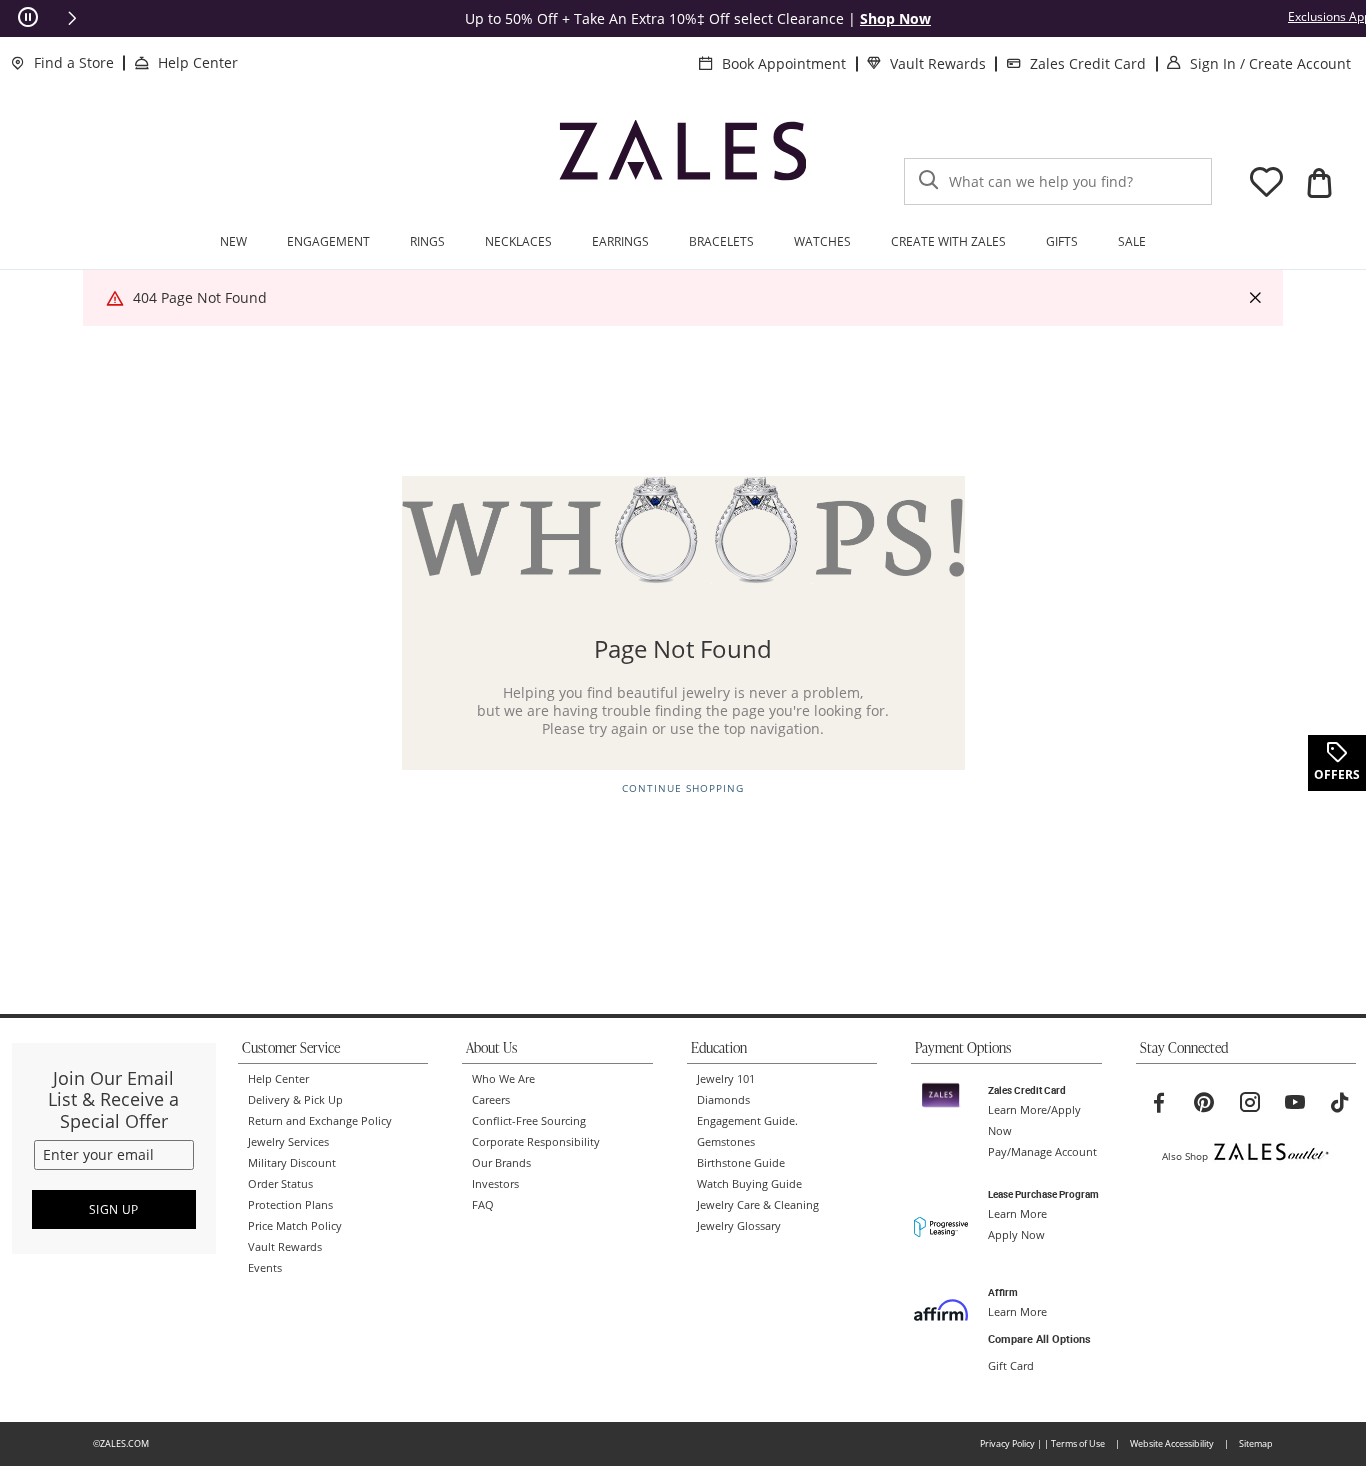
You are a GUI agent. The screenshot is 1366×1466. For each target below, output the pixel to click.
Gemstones (726, 1142)
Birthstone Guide (741, 1163)
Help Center (198, 62)
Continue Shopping (683, 788)
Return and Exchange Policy (320, 1121)
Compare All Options (1039, 1339)
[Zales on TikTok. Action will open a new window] (1340, 1103)
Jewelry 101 (726, 1079)
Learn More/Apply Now (1034, 1120)
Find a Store (74, 62)
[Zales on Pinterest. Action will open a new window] (1204, 1103)
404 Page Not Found (200, 297)
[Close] (1255, 298)
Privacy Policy (1007, 1443)
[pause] (28, 18)
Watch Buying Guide (749, 1184)
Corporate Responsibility (536, 1142)
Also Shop (1185, 1156)
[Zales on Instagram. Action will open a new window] (1250, 1103)
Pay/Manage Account (1042, 1152)
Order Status (280, 1184)
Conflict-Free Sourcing (529, 1121)
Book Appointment (784, 63)
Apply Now (1016, 1235)
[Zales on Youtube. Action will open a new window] (1295, 1103)
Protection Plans (290, 1205)
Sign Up (114, 1209)
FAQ (483, 1205)
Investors (495, 1184)
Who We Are (503, 1079)
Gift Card (1011, 1366)
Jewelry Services (288, 1142)
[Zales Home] (682, 158)
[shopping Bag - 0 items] (1319, 183)
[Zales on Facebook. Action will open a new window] (1159, 1103)
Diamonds (723, 1100)
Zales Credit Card (1088, 63)
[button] (72, 18)
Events (265, 1268)
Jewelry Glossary (739, 1226)
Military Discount (292, 1163)
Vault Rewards (938, 63)
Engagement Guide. (747, 1121)
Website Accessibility (1172, 1443)
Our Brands (501, 1163)
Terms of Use (1078, 1443)
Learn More (1017, 1214)
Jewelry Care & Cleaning (758, 1205)
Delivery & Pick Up (295, 1100)
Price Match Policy (295, 1226)
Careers (491, 1100)
